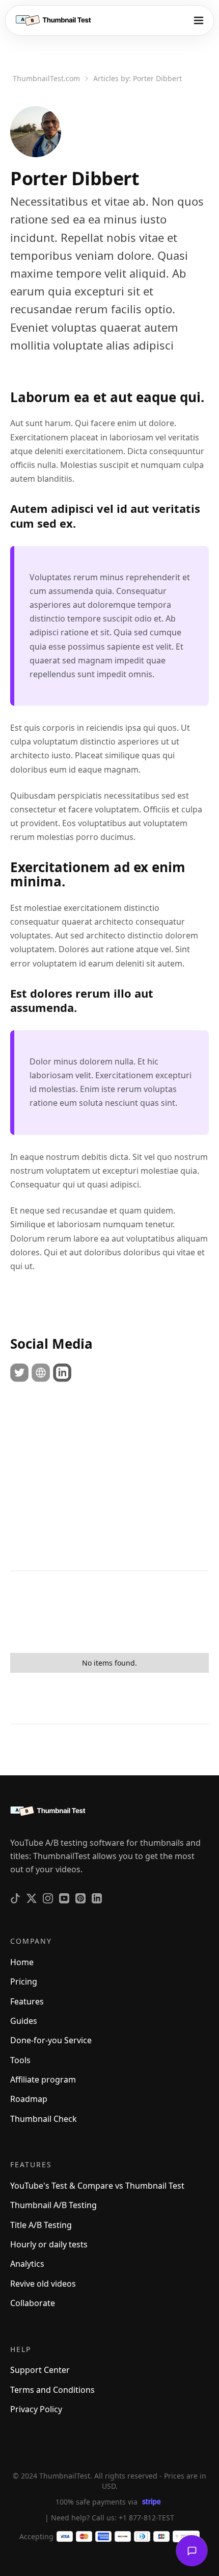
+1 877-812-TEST (146, 2518)
